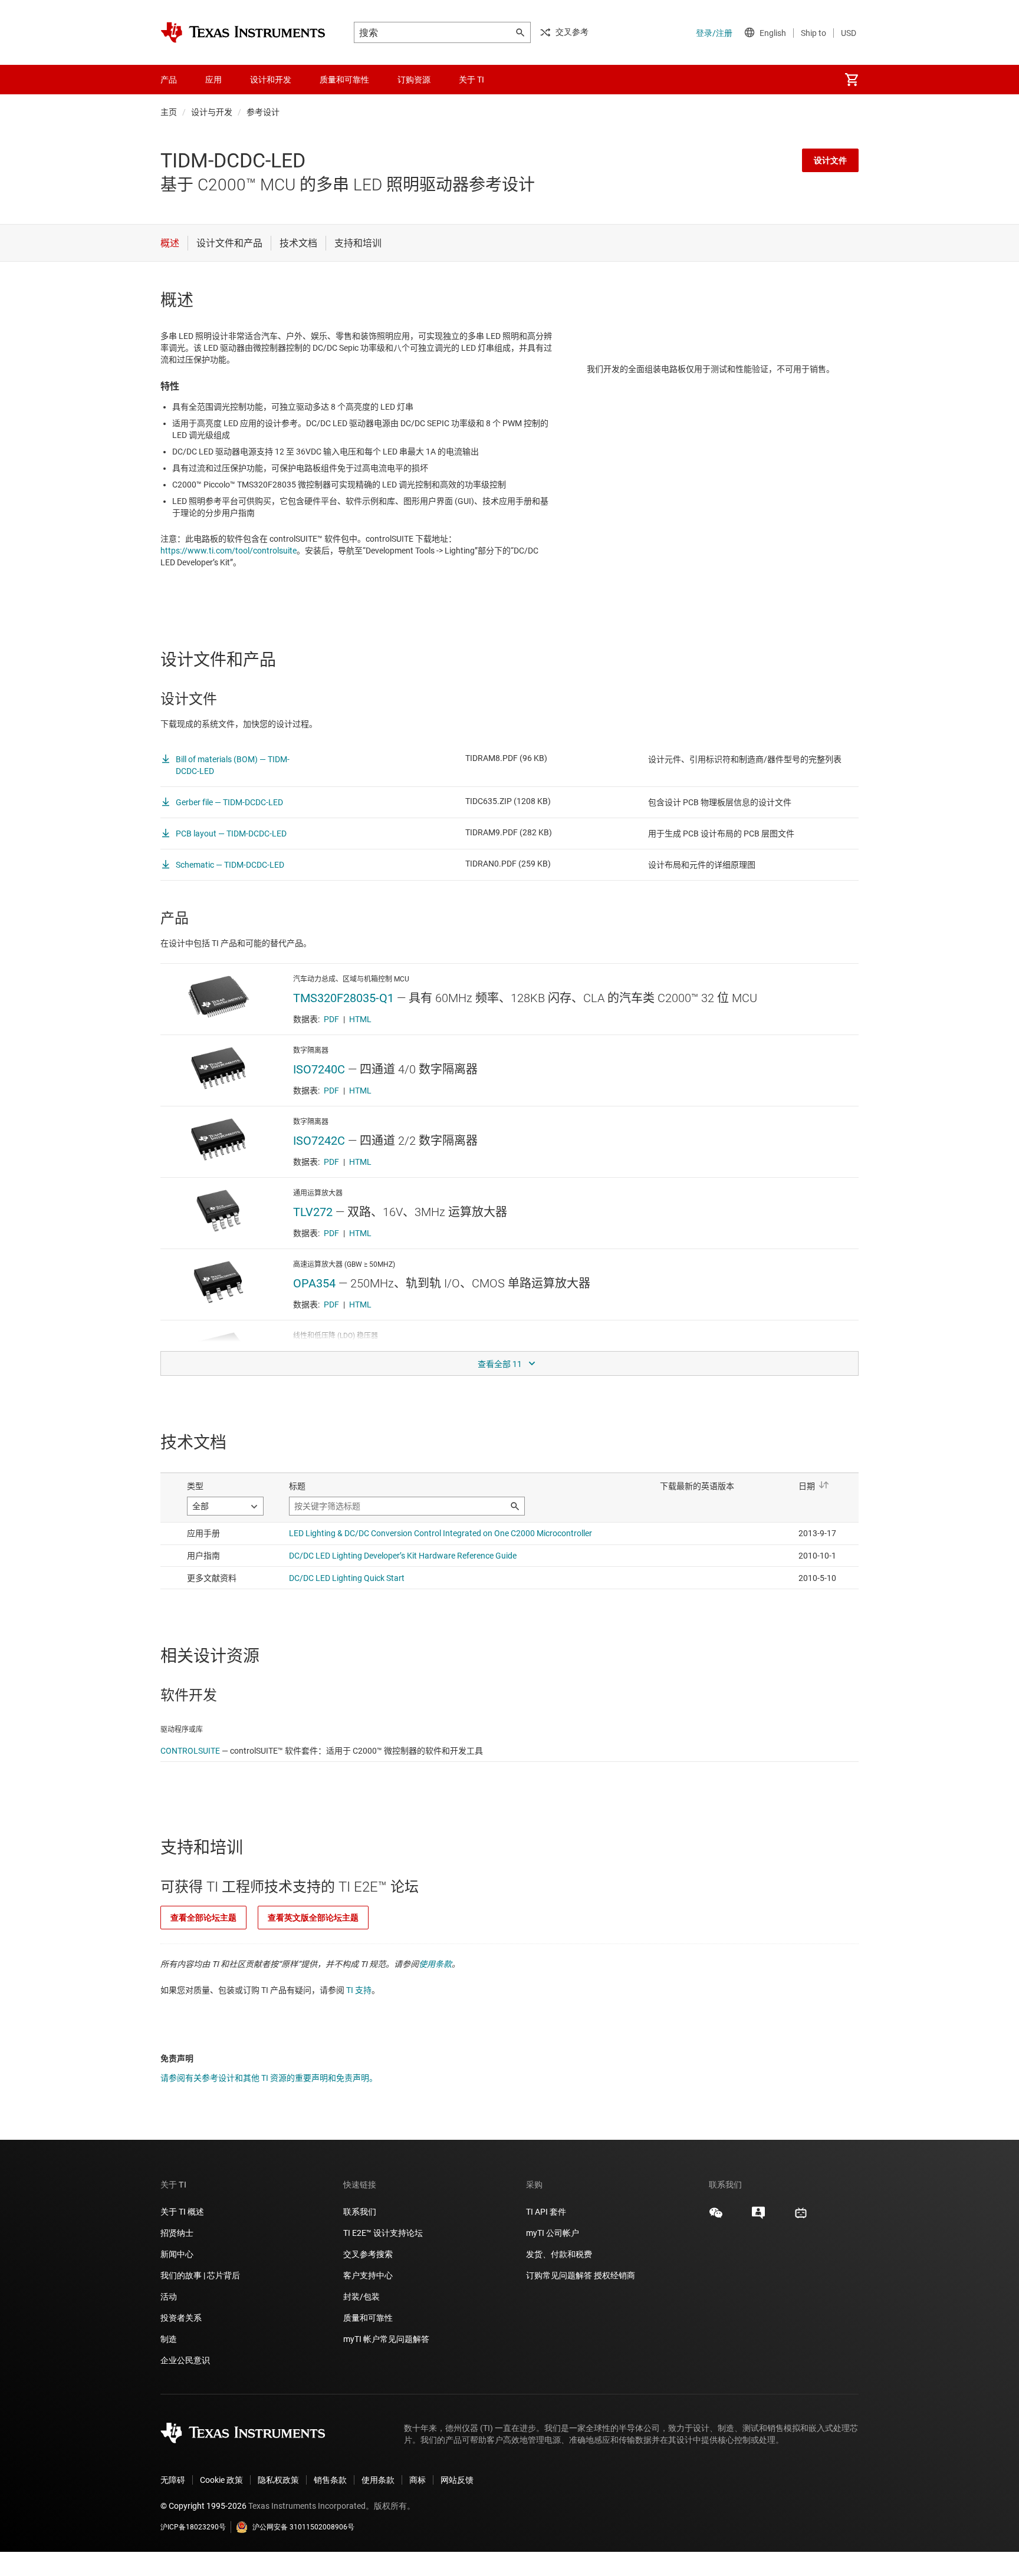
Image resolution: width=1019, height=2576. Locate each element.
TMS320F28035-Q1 (343, 998)
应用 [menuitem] (213, 80)
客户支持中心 (368, 2275)
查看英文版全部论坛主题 (313, 1918)
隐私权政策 (278, 2480)
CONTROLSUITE (190, 1751)
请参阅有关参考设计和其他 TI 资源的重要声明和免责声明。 (269, 2078)
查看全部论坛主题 (203, 1918)
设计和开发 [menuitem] (271, 80)
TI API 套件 (546, 2212)
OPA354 (314, 1283)
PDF (331, 1019)
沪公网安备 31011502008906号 (303, 2527)
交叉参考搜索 (368, 2254)
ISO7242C (319, 1141)
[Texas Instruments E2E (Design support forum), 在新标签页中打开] (758, 2217)
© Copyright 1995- (203, 2506)
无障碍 (173, 2480)
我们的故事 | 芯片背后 (200, 2275)
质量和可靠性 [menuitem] (344, 80)
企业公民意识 (185, 2360)
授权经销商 (614, 2275)
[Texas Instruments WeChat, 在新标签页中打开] (716, 2217)
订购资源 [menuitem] (414, 80)
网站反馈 (457, 2480)
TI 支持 (359, 1990)
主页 (169, 112)
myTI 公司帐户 (553, 2233)
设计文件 (830, 160)
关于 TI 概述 (182, 2212)
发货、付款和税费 (559, 2254)
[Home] (243, 32)
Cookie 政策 (221, 2480)
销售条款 (330, 2480)
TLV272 (313, 1212)
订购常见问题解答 (559, 2275)
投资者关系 (181, 2318)
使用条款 (435, 1964)
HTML (360, 1019)
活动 (169, 2297)
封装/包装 (361, 2297)
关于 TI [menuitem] (471, 80)
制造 (169, 2339)
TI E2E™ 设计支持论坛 (383, 2233)
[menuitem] (852, 80)
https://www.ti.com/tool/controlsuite (229, 551)
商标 (418, 2480)
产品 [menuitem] (169, 80)
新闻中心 (177, 2254)
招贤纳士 (177, 2233)
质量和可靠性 (369, 2318)
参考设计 (263, 112)
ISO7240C (319, 1069)
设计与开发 (212, 112)
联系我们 (360, 2212)
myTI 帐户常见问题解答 (386, 2339)
